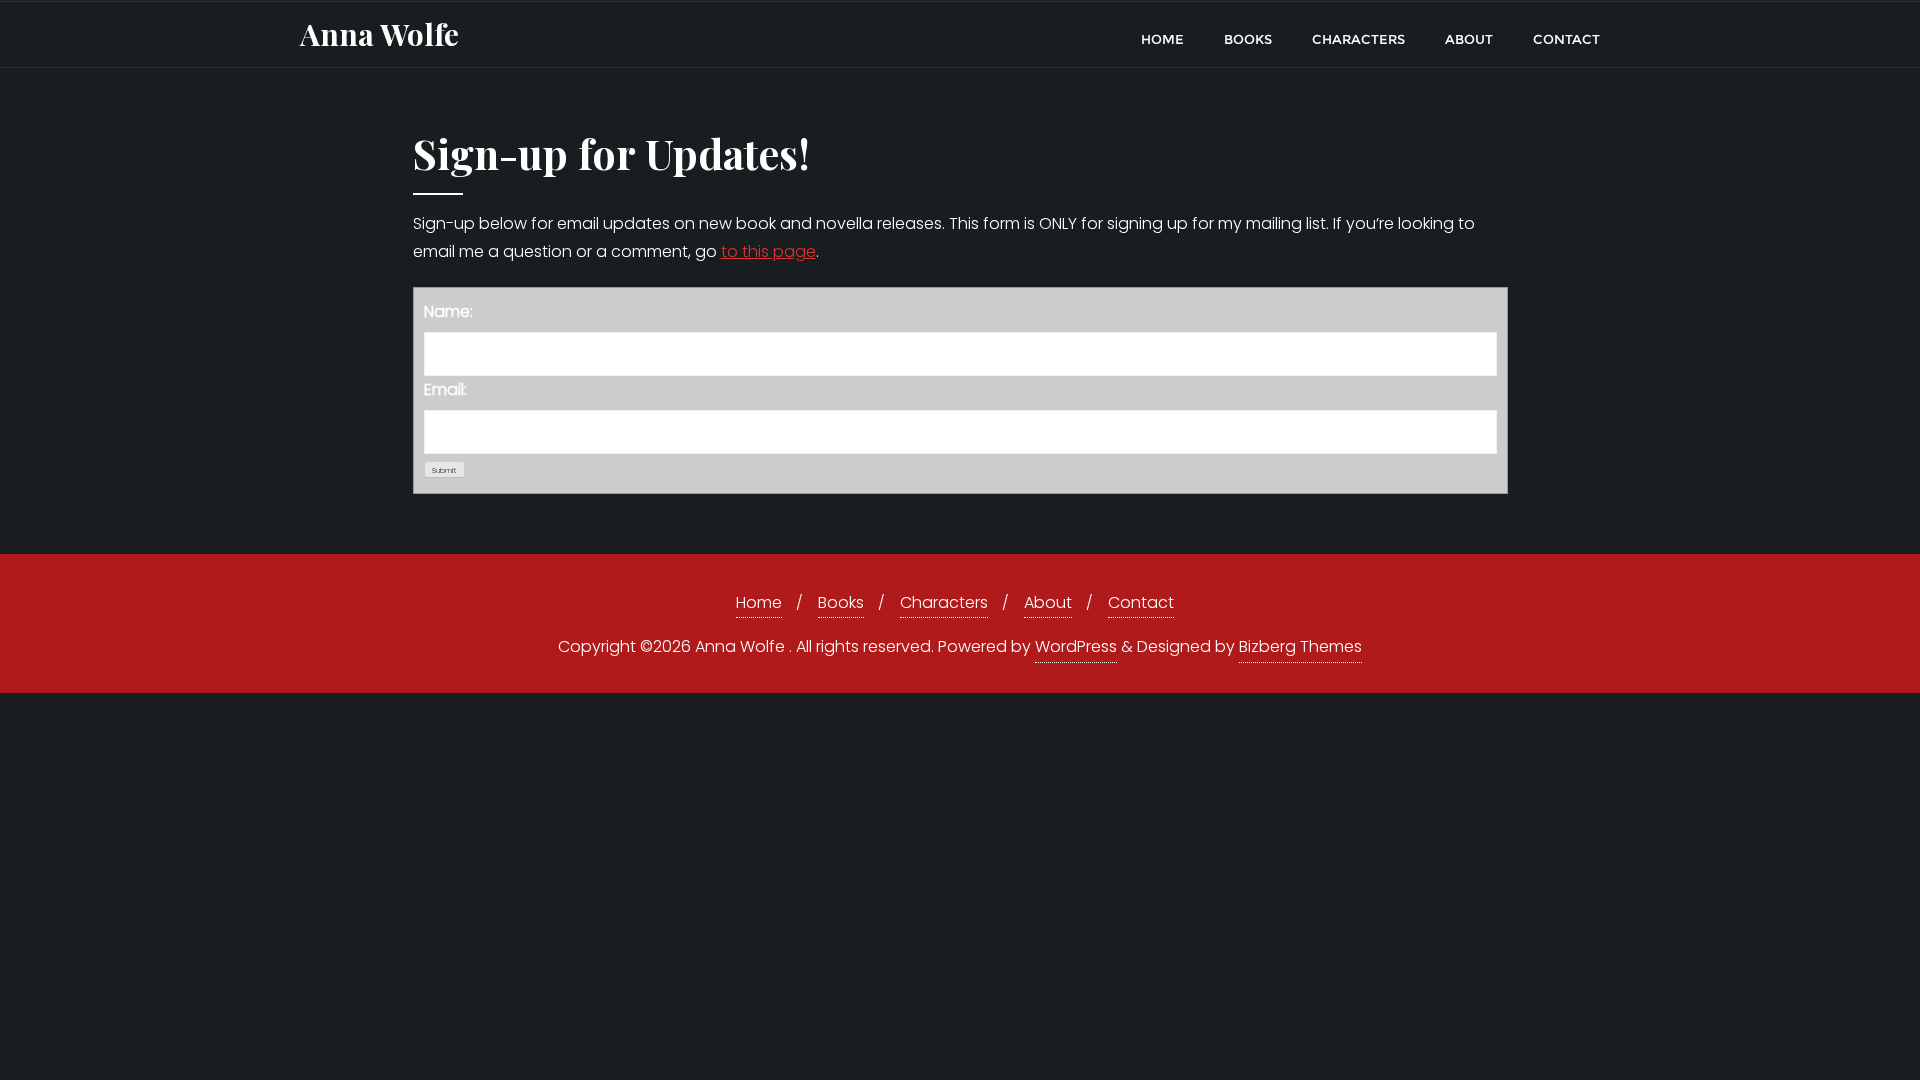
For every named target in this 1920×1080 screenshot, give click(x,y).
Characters (944, 602)
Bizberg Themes (1300, 646)
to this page (768, 251)
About (1048, 602)
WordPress (1076, 646)
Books (841, 602)
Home (759, 602)
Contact (1141, 602)
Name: (448, 311)
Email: (445, 389)
